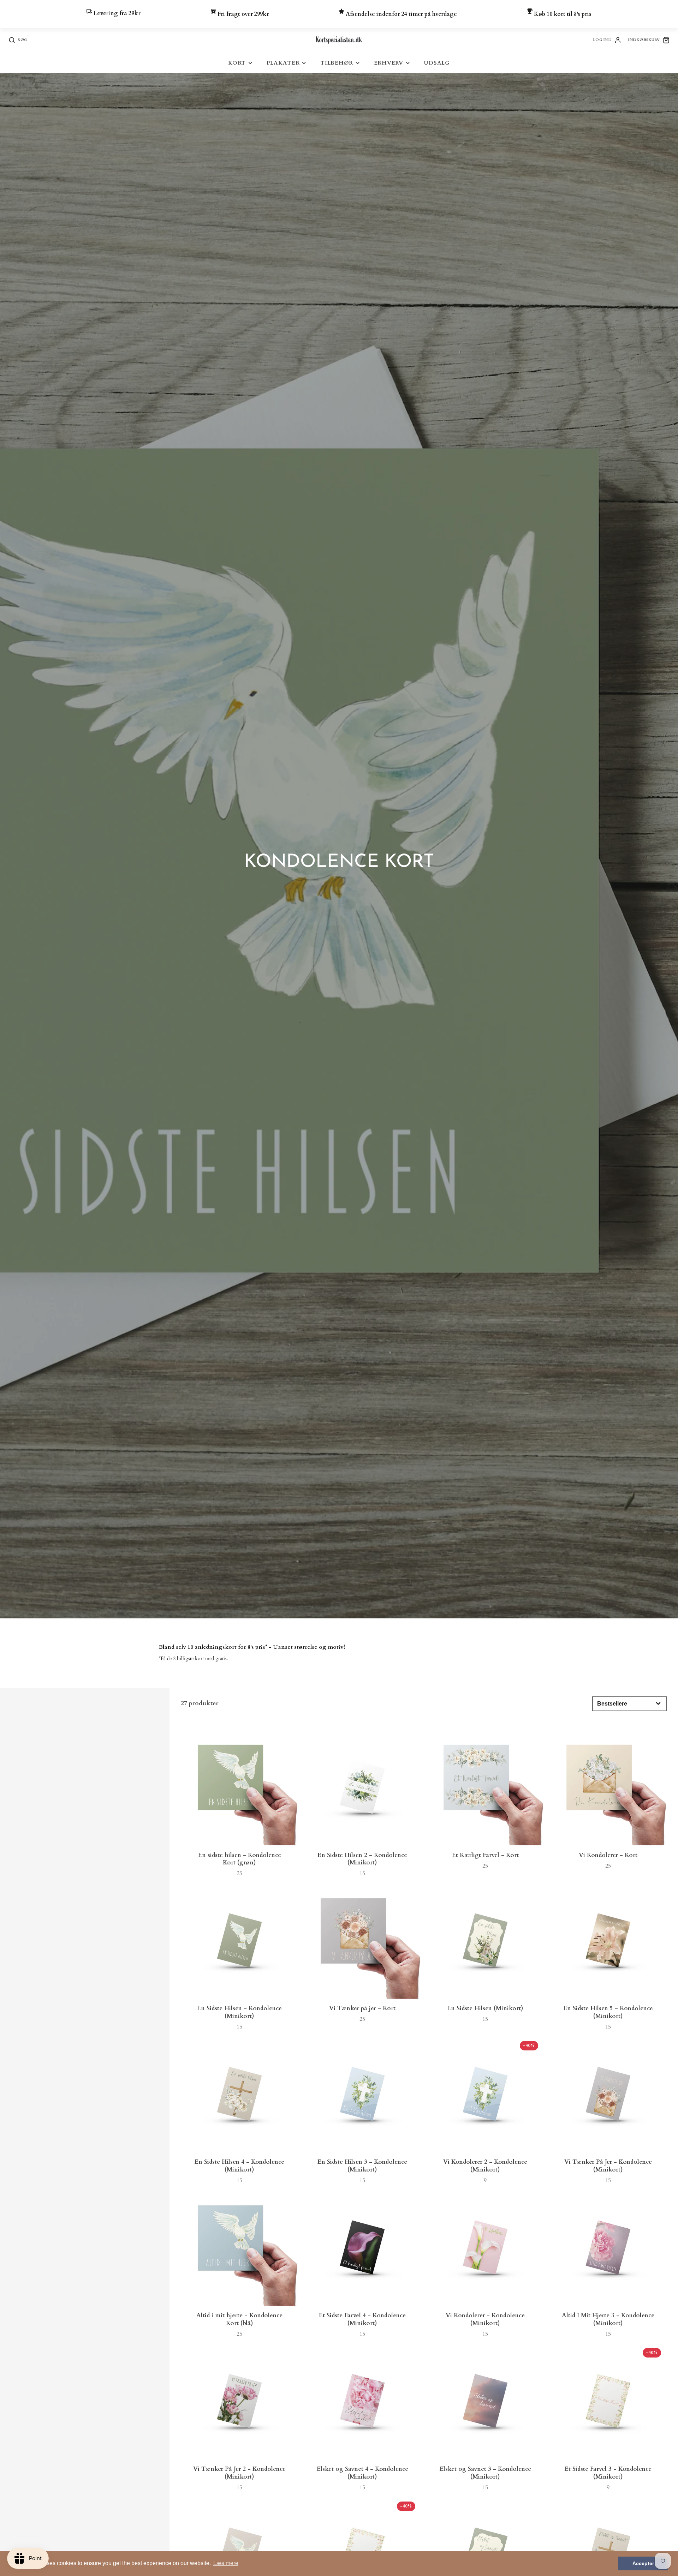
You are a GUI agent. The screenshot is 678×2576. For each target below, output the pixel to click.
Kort (237, 63)
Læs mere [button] (226, 2563)
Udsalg (437, 63)
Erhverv (389, 63)
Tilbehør (337, 63)
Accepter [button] (643, 2563)
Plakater (283, 63)
